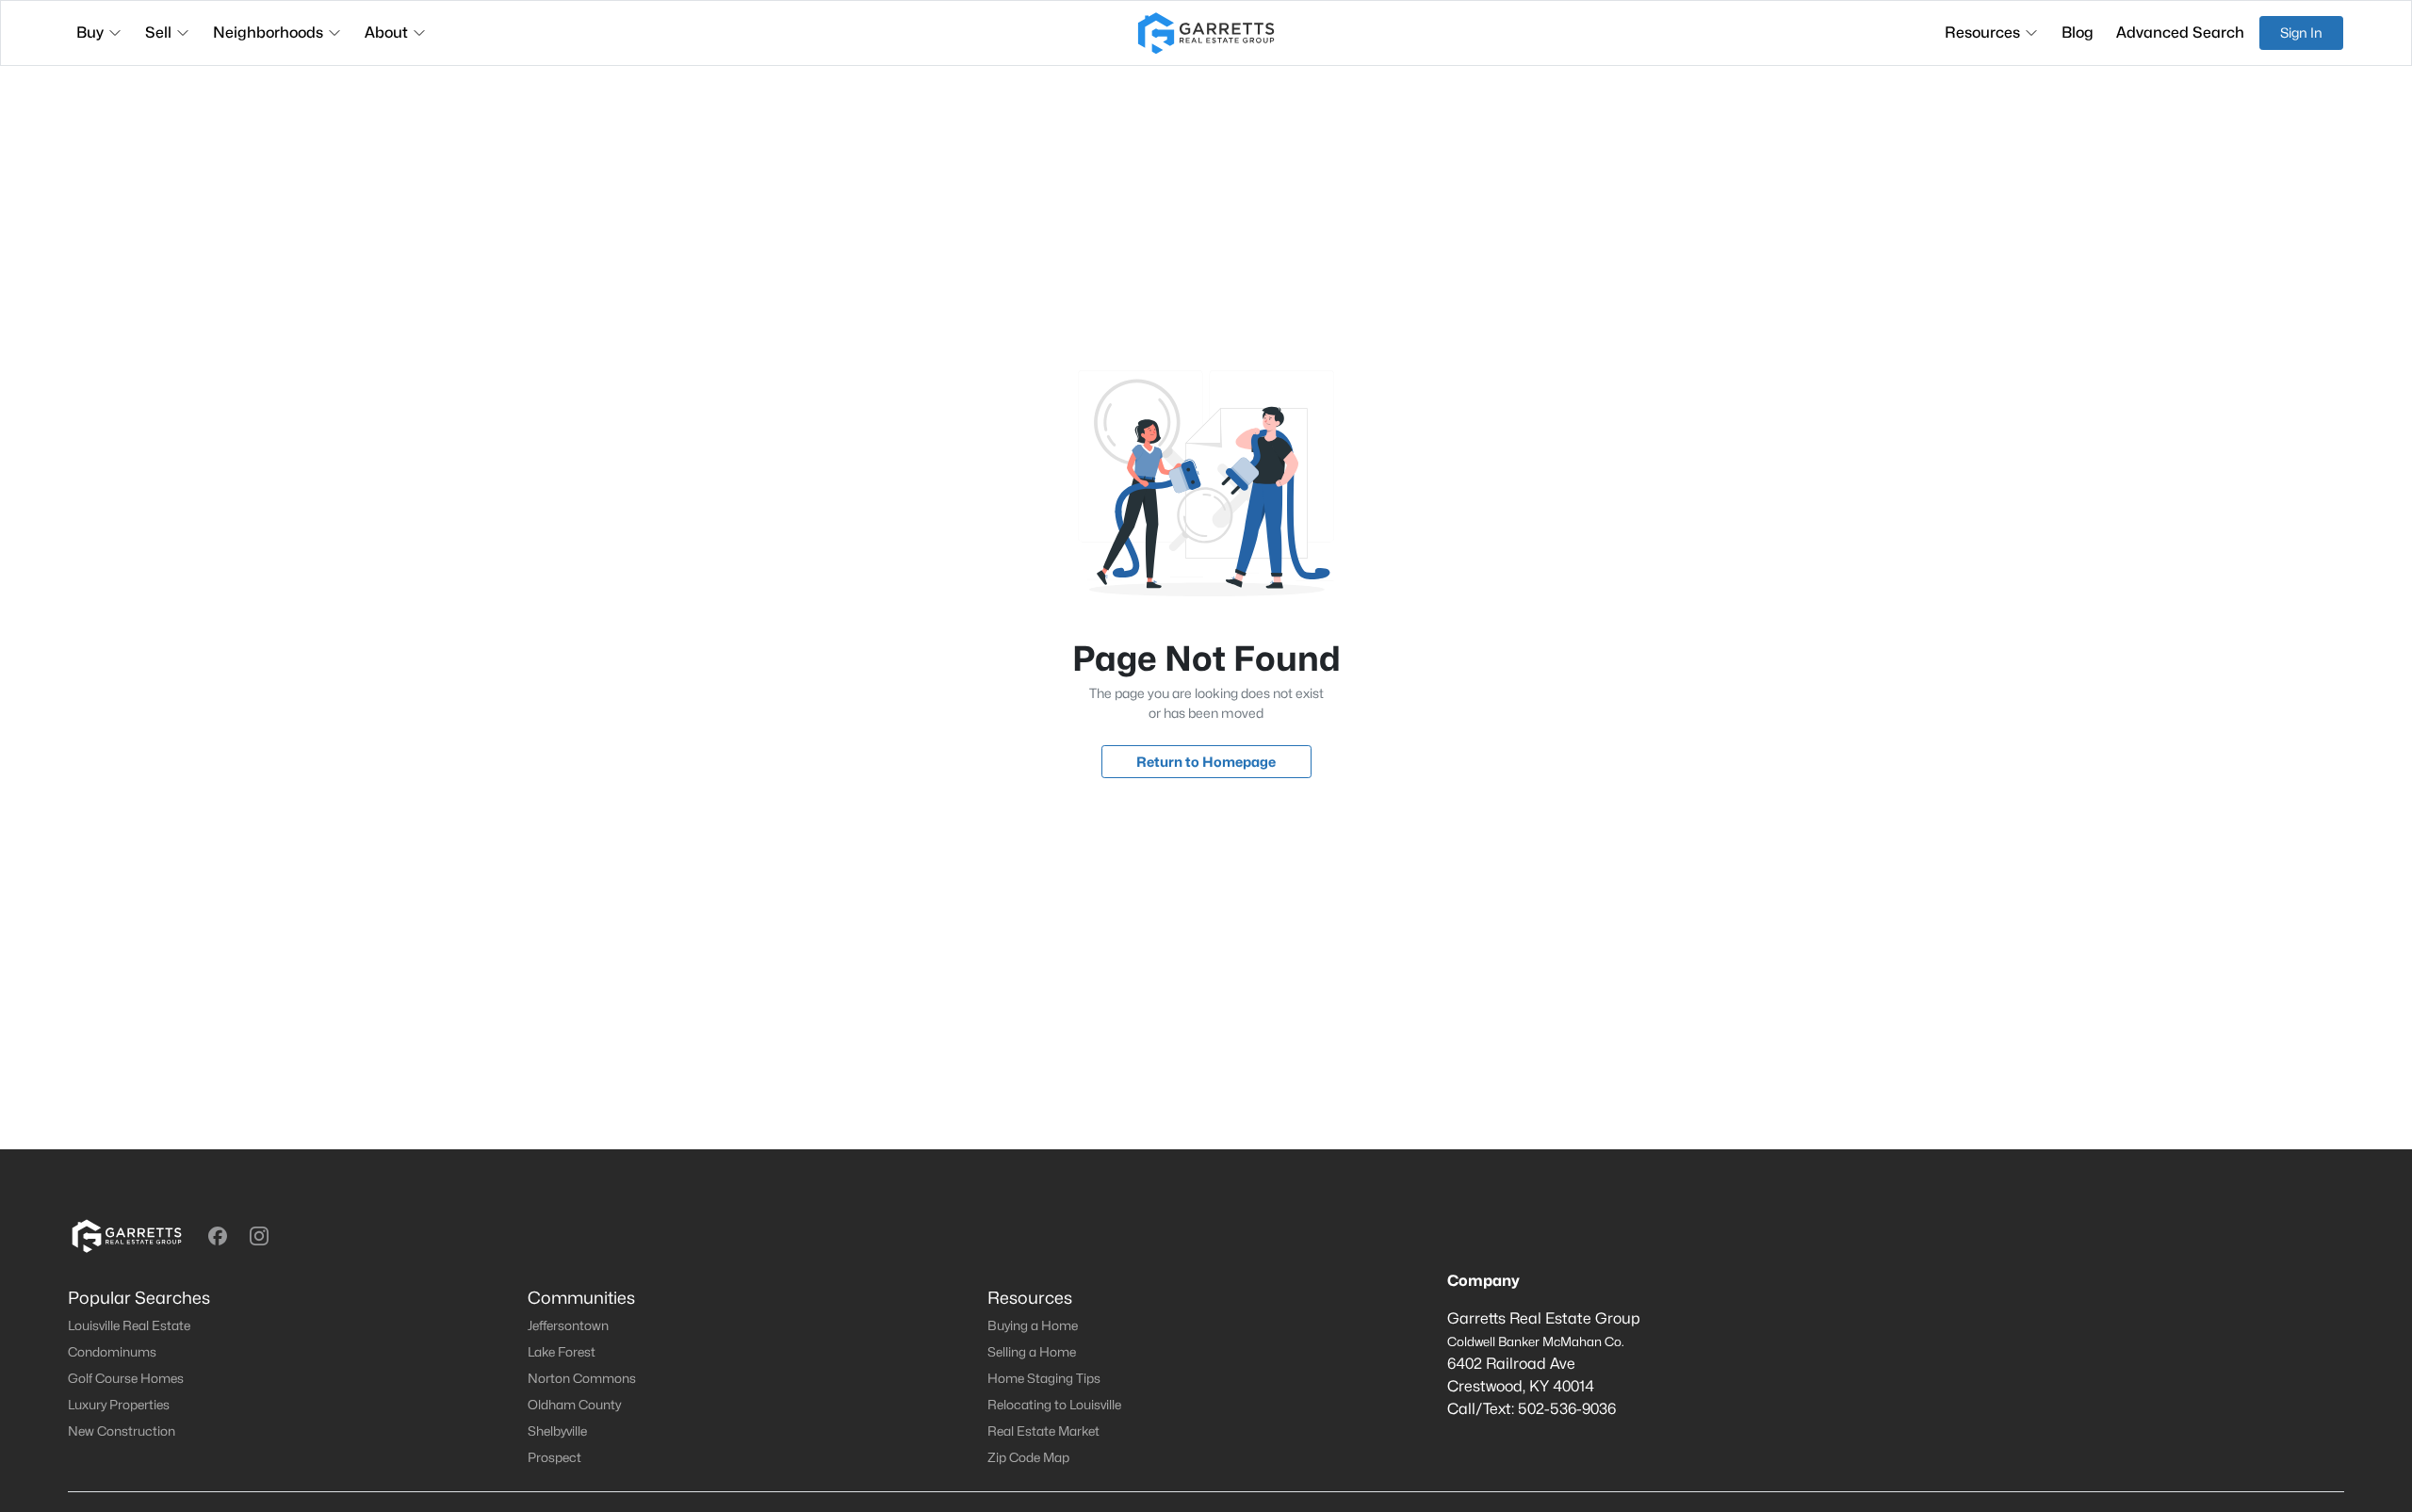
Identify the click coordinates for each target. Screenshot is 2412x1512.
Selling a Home (1032, 1352)
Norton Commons (582, 1378)
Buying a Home (1033, 1325)
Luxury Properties (119, 1405)
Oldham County (574, 1405)
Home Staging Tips (1044, 1378)
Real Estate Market (1043, 1431)
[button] (218, 1236)
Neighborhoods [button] (268, 33)
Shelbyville (557, 1431)
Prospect (554, 1457)
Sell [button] (158, 33)
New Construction (122, 1431)
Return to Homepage (1206, 762)
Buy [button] (90, 33)
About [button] (386, 33)
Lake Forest (562, 1352)
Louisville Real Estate (129, 1325)
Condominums (112, 1352)
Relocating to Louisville (1054, 1405)
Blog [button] (2078, 33)
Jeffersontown (568, 1325)
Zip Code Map (1028, 1457)
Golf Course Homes (126, 1378)
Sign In (2301, 33)
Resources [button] (1982, 33)
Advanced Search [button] (2180, 33)
